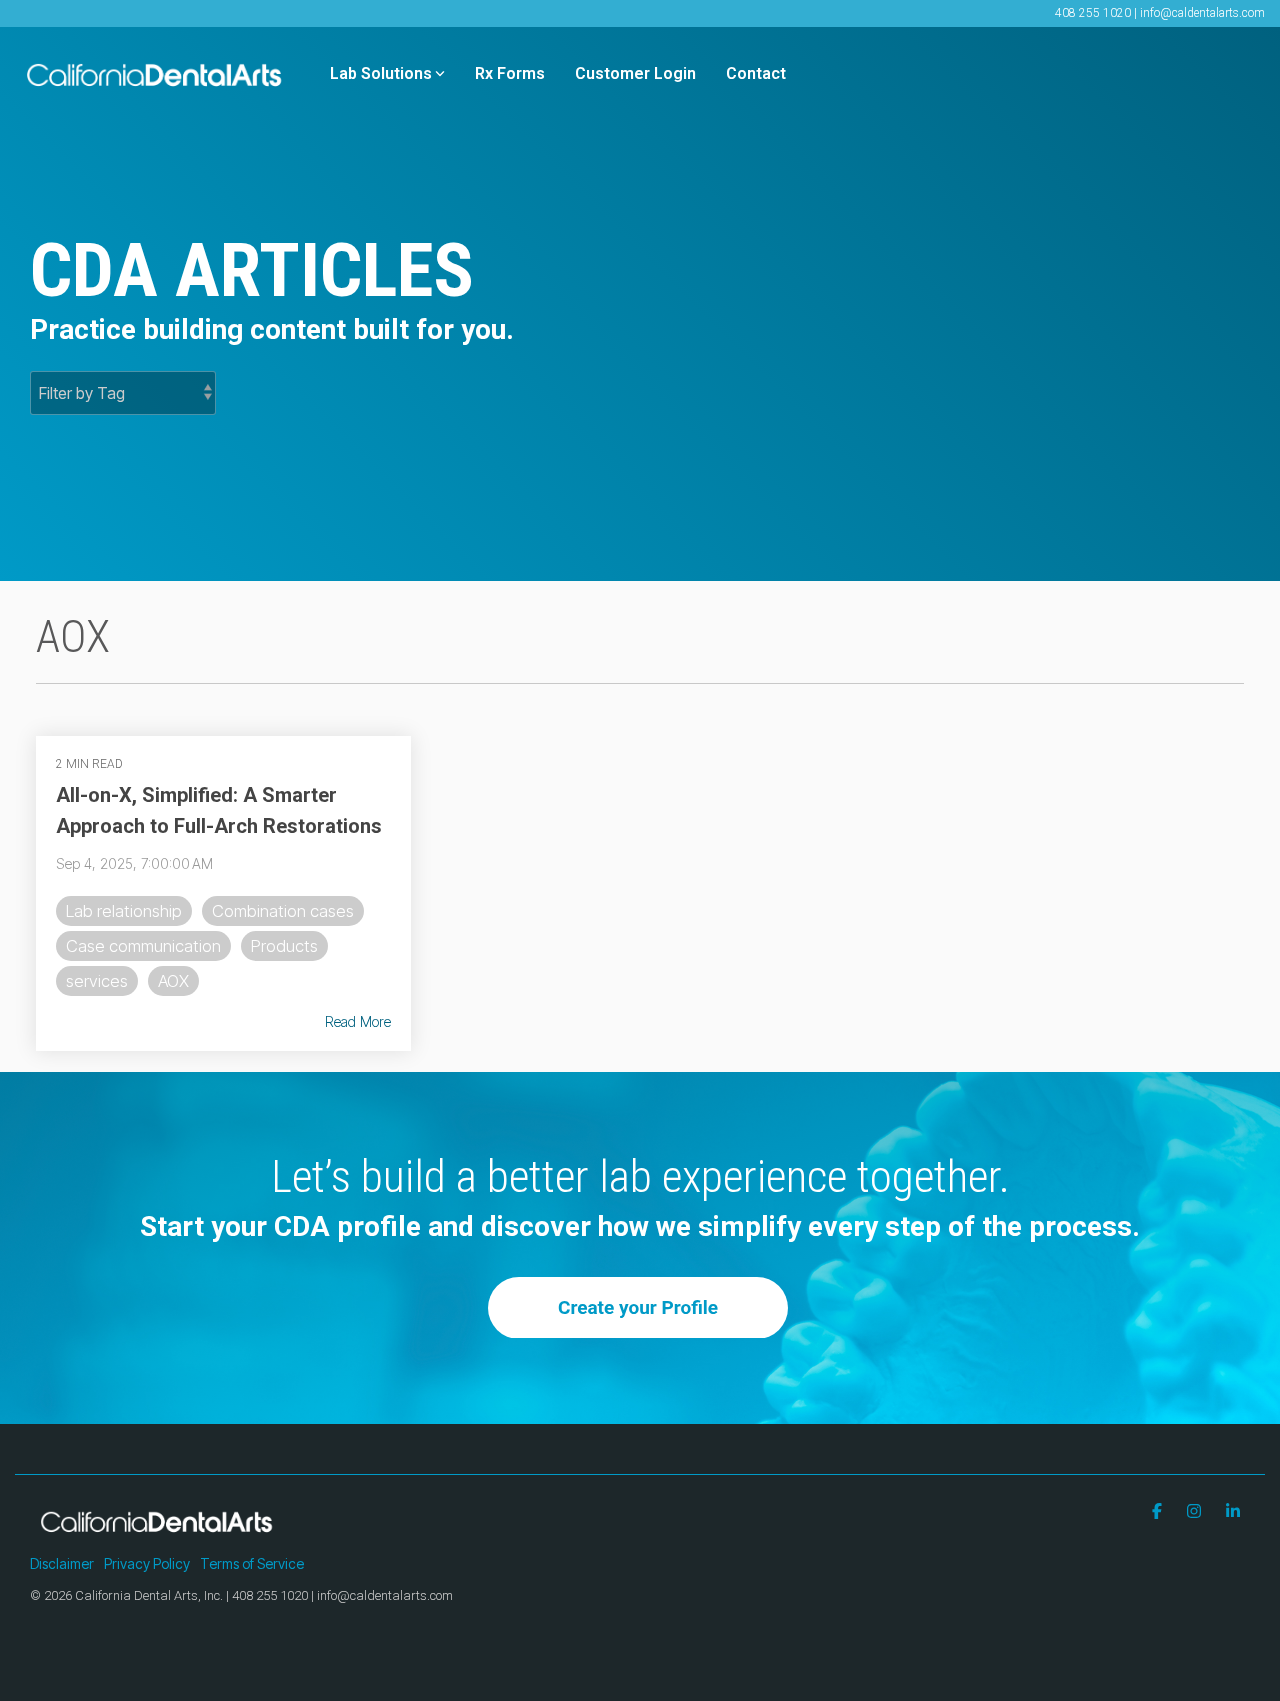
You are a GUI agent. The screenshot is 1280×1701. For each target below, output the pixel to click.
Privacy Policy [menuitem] (147, 1563)
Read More (358, 1022)
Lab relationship (124, 911)
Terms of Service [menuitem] (252, 1563)
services (97, 981)
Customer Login (635, 73)
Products (284, 946)
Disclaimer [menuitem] (62, 1563)
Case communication (143, 946)
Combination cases (283, 911)
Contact (756, 73)
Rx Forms (510, 73)
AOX (173, 981)
